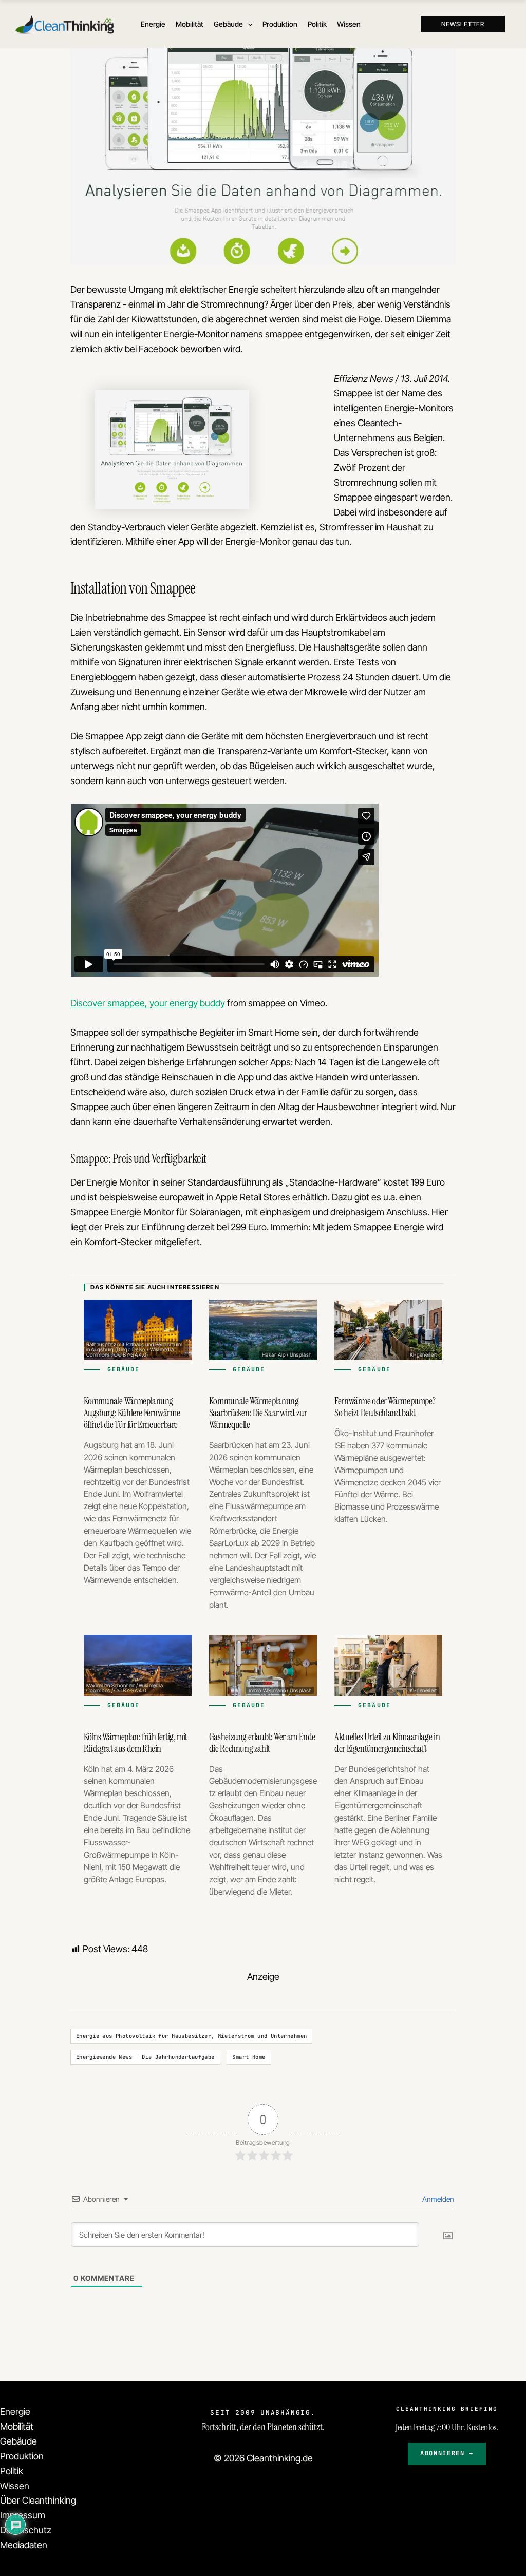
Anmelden (437, 2199)
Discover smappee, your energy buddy (148, 1003)
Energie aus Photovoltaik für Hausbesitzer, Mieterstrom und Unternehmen (191, 2036)
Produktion (22, 2456)
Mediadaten (24, 2545)
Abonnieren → (447, 2453)
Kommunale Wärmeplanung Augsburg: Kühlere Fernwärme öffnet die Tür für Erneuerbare (132, 1413)
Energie (15, 2411)
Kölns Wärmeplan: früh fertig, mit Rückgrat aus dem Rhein (136, 1743)
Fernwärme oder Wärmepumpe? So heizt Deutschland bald (385, 1407)
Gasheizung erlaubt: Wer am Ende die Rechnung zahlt (262, 1743)
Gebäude (18, 2441)
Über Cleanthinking (38, 2500)
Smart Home (249, 2057)
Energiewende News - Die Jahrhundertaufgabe (145, 2057)
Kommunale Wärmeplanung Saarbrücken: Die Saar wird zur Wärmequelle (258, 1413)
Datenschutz (26, 2530)
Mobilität (17, 2426)
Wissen (15, 2486)
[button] (248, 24)
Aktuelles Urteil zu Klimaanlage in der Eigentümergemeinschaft (387, 1743)
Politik (12, 2471)
